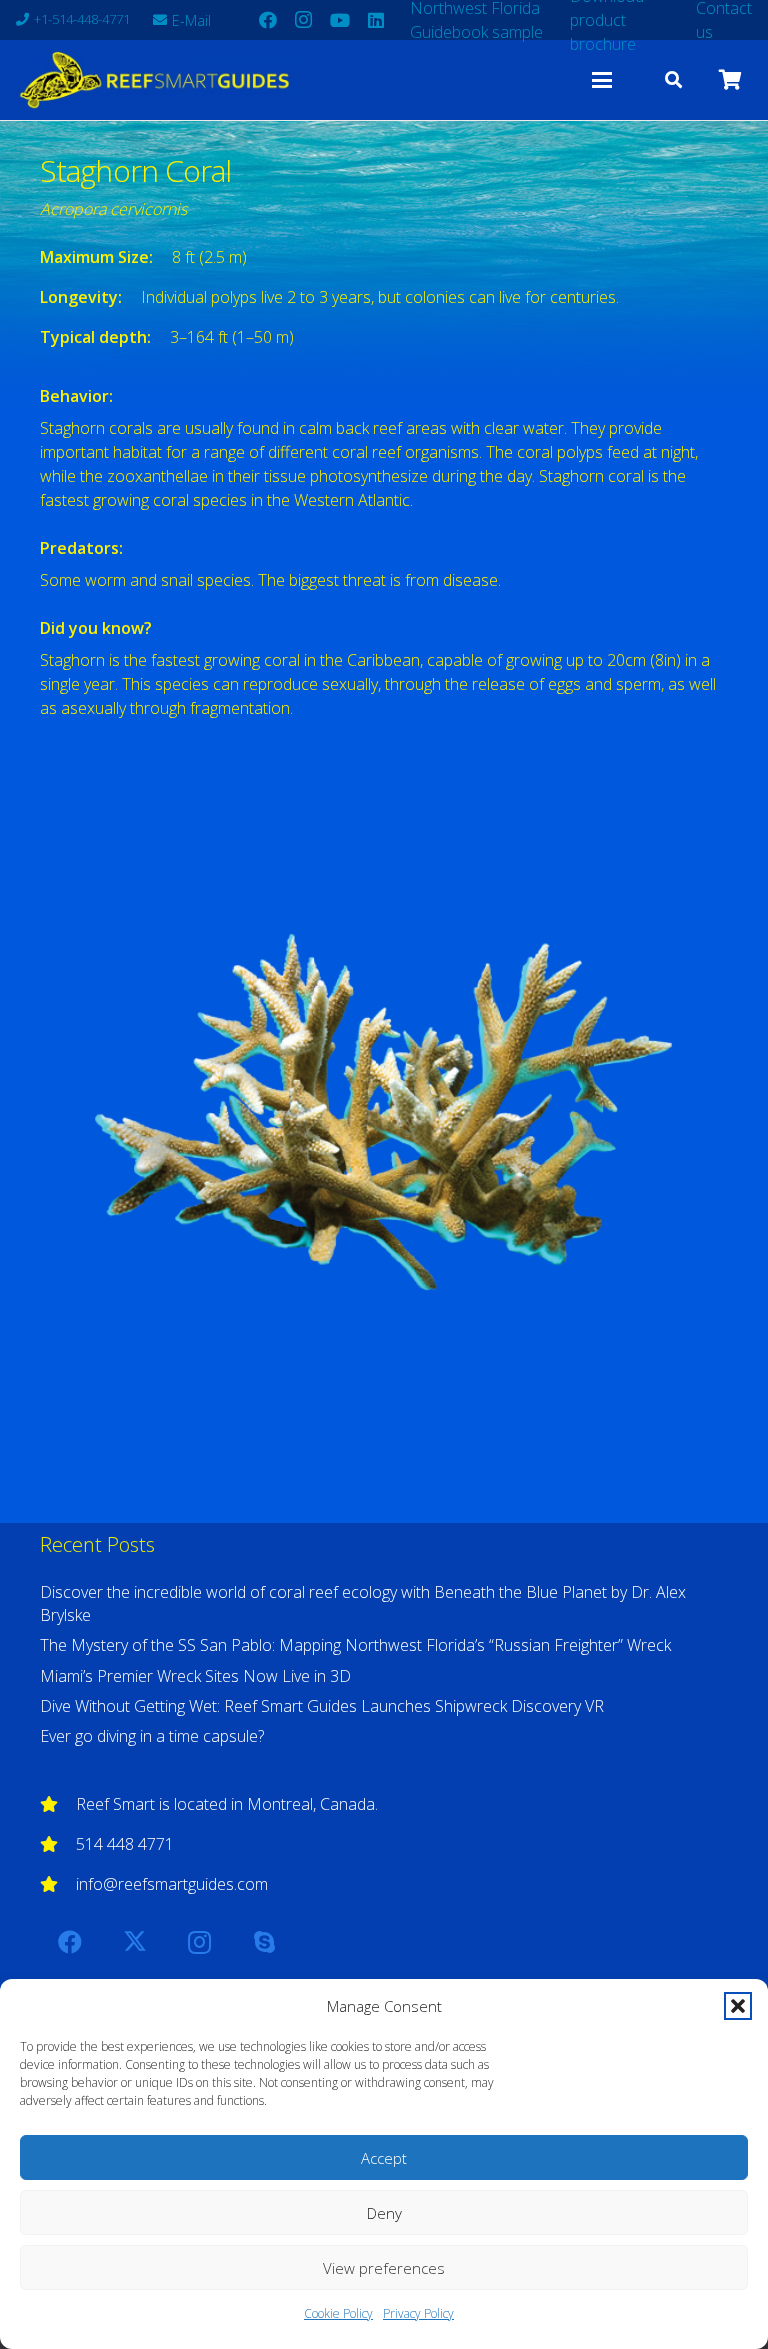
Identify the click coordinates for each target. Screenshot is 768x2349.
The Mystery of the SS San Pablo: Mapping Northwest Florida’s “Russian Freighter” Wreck (355, 1645)
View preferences (384, 2268)
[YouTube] (340, 20)
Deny (384, 2213)
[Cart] (730, 80)
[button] (738, 2006)
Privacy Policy (418, 2313)
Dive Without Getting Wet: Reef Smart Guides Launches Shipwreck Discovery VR (322, 1706)
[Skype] (264, 1942)
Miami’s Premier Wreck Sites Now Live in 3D (195, 1676)
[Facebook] (268, 20)
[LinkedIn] (376, 20)
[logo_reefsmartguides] (157, 80)
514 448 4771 (125, 1844)
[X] (135, 1942)
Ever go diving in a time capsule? (152, 1736)
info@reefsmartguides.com (172, 1884)
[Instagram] (304, 20)
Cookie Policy (338, 2313)
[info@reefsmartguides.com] (58, 1884)
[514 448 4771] (58, 1844)
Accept (384, 2158)
